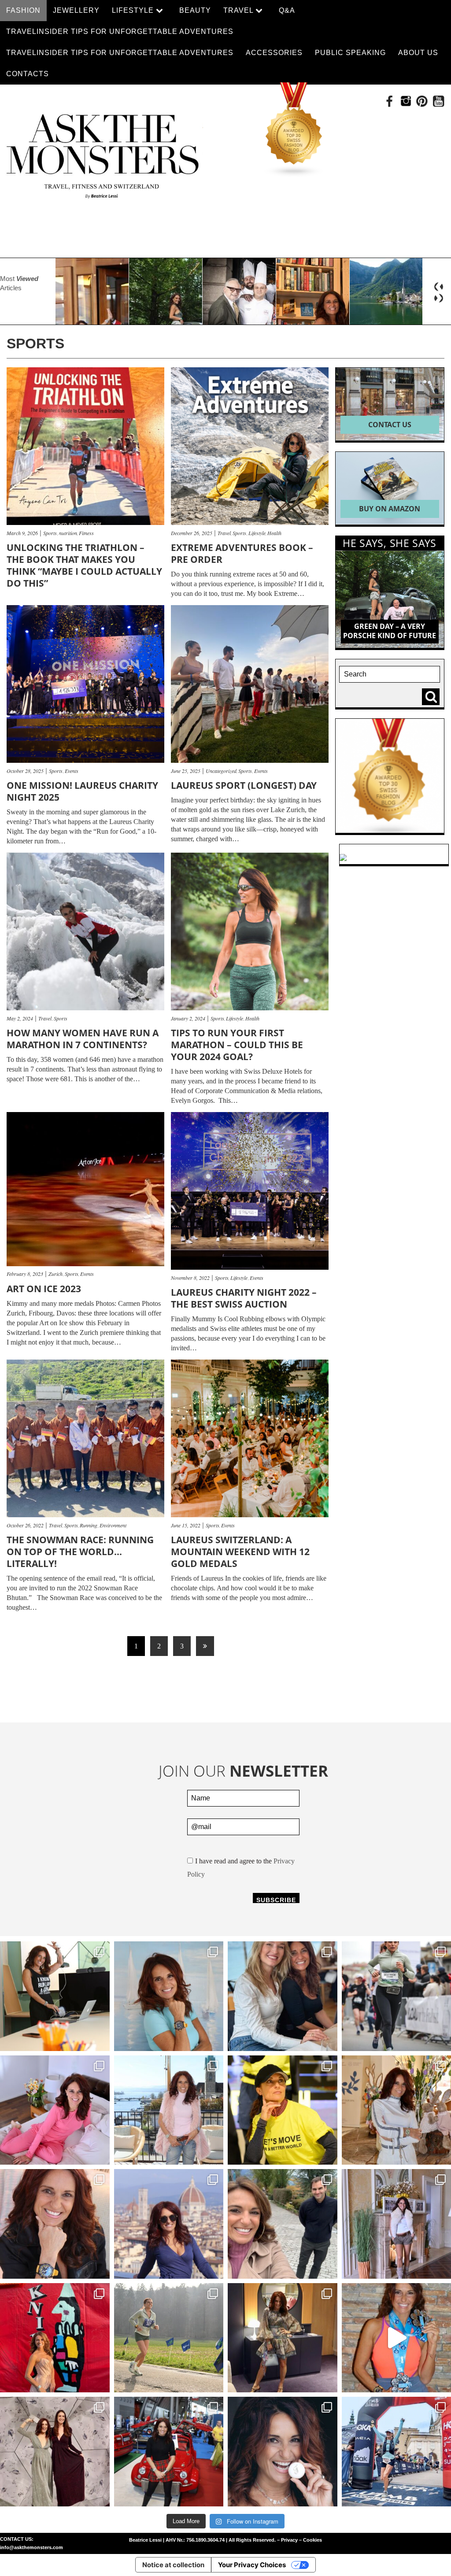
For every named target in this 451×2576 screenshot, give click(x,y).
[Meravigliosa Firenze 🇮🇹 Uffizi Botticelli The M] (169, 2224)
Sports (51, 533)
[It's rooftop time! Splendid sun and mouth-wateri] (169, 2110)
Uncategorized (222, 771)
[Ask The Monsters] (102, 152)
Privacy (289, 2540)
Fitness (86, 533)
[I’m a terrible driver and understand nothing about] (169, 2452)
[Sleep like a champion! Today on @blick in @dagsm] (55, 2110)
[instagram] (406, 101)
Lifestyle (258, 533)
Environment (113, 1525)
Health (274, 533)
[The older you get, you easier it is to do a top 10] (169, 2338)
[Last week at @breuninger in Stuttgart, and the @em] (283, 2338)
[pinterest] (422, 101)
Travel (225, 533)
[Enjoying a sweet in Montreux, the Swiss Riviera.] (283, 2452)
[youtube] (438, 101)
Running (90, 1525)
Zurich (57, 1274)
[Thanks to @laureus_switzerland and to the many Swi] (283, 2224)
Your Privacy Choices (252, 2565)
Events (72, 771)
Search (433, 697)
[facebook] (390, 101)
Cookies (312, 2540)
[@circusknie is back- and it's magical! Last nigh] (55, 2338)
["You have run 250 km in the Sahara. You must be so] (55, 1996)
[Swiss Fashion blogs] (294, 130)
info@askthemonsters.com (31, 2547)
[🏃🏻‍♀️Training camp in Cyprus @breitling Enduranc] (55, 2224)
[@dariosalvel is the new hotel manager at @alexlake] (283, 1996)
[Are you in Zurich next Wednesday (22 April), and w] (169, 1996)
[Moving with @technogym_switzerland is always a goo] (283, 2110)
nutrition (69, 533)
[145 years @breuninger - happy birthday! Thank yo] (55, 2452)
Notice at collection (173, 2565)
